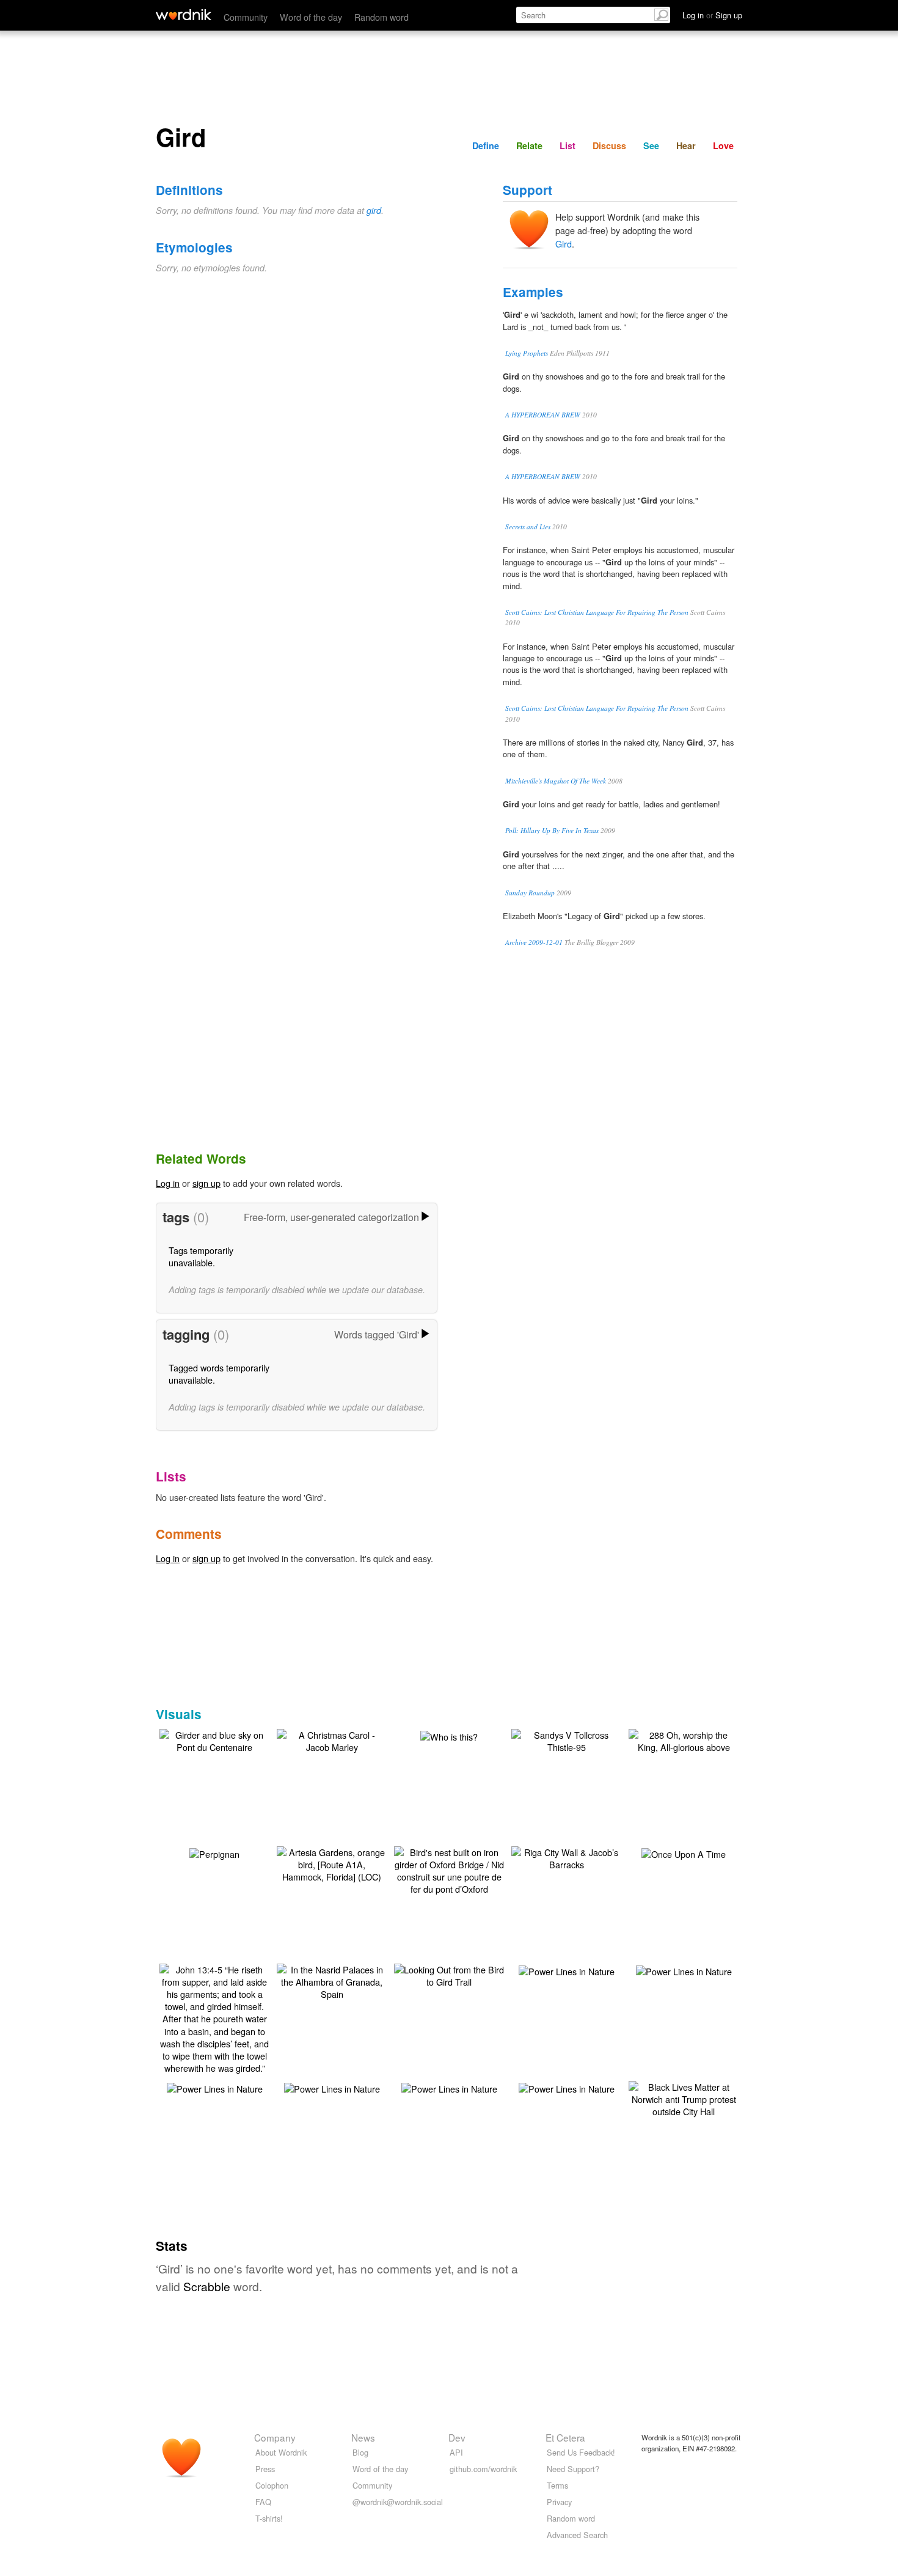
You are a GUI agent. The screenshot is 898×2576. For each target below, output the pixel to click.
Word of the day (311, 17)
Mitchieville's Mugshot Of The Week (556, 781)
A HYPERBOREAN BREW (543, 415)
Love (723, 145)
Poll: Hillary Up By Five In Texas (552, 830)
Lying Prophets (527, 353)
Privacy (559, 2502)
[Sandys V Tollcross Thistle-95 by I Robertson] (566, 1740)
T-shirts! (269, 2518)
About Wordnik (281, 2452)
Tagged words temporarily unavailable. (219, 1374)
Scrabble (207, 2286)
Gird (564, 244)
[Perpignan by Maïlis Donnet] (214, 1853)
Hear (686, 145)
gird (374, 210)
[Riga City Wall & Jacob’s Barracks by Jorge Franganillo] (566, 1857)
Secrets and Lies (528, 527)
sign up (206, 1183)
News (363, 2437)
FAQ (263, 2502)
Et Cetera (565, 2437)
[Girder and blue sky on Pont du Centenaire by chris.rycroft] (214, 1740)
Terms (557, 2485)
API (456, 2452)
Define (486, 145)
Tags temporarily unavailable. (201, 1256)
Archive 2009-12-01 (534, 942)
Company (275, 2437)
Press (265, 2469)
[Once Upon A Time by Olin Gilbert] (684, 1853)
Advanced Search (577, 2535)
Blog (360, 2452)
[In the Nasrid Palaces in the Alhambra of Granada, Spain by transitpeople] (332, 1980)
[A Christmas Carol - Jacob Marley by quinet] (332, 1740)
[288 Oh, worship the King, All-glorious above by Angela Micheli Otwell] (684, 1740)
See (651, 145)
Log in (168, 1183)
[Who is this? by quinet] (449, 1735)
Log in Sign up (712, 15)
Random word (381, 17)
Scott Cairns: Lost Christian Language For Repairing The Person (597, 612)
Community (246, 17)
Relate (529, 145)
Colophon (272, 2485)
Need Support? (573, 2469)
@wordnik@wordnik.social (398, 2502)
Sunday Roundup (530, 893)
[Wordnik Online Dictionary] (184, 15)
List (568, 145)
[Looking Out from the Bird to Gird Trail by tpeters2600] (449, 1974)
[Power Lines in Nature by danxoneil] (567, 1970)
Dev (457, 2437)
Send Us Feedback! (581, 2452)
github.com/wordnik (483, 2469)
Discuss (609, 145)
